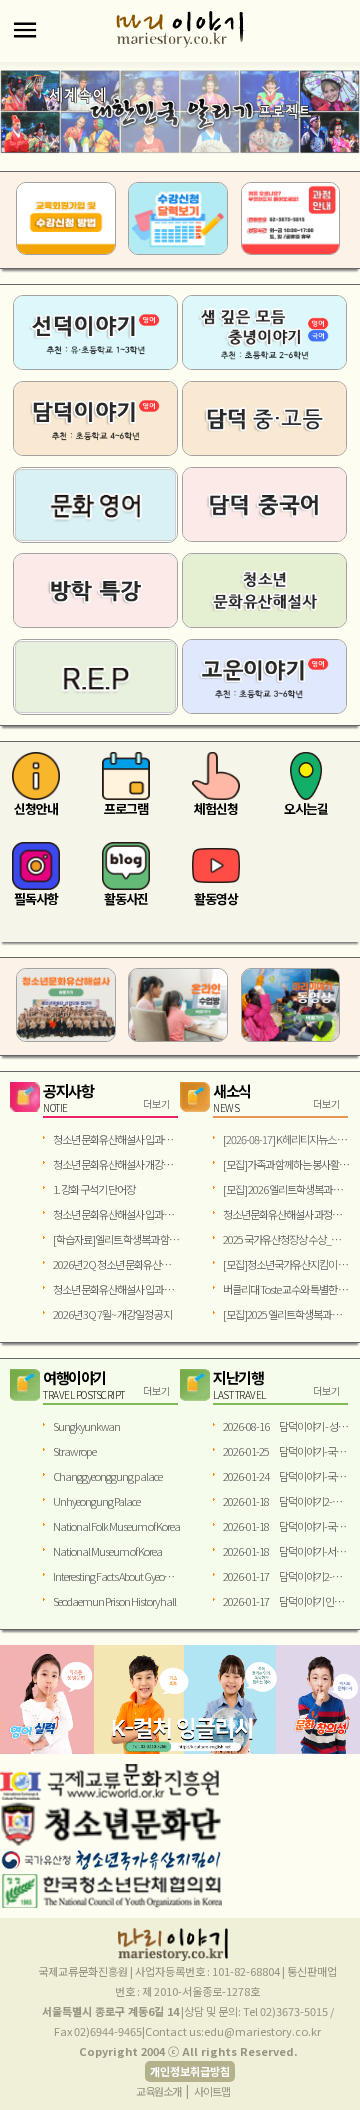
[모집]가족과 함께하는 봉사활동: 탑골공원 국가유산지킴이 (286, 1164)
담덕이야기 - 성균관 (286, 1426)
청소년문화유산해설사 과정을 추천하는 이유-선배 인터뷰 (286, 1214)
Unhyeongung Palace (96, 1501)
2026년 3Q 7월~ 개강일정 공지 (112, 1314)
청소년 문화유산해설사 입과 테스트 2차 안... (116, 1214)
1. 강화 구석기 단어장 (94, 1189)
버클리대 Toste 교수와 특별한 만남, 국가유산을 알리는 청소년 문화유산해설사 (286, 1289)
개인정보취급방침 (190, 2071)
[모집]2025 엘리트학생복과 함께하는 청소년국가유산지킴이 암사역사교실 (286, 1314)
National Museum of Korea (107, 1551)
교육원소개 (158, 2091)
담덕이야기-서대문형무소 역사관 (286, 1551)
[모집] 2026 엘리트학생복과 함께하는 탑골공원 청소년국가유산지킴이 (286, 1189)
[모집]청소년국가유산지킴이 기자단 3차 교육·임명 (286, 1264)
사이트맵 (212, 2091)
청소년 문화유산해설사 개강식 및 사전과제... (116, 1164)
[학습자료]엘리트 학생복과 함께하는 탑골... (116, 1239)
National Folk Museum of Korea (116, 1526)
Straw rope (74, 1451)
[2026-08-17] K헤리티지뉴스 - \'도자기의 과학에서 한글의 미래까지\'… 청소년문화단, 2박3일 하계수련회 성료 (286, 1139)
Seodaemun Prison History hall (114, 1601)
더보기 (156, 1103)
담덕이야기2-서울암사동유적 (286, 1576)
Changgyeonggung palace (107, 1476)
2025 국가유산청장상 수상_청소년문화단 (286, 1239)
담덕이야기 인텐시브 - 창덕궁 (286, 1601)
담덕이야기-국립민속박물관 (286, 1451)
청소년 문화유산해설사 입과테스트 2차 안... (116, 1139)
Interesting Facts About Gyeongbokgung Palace (116, 1576)
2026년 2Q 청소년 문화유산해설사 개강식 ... (116, 1264)
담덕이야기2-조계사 (286, 1501)
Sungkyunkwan (86, 1426)
